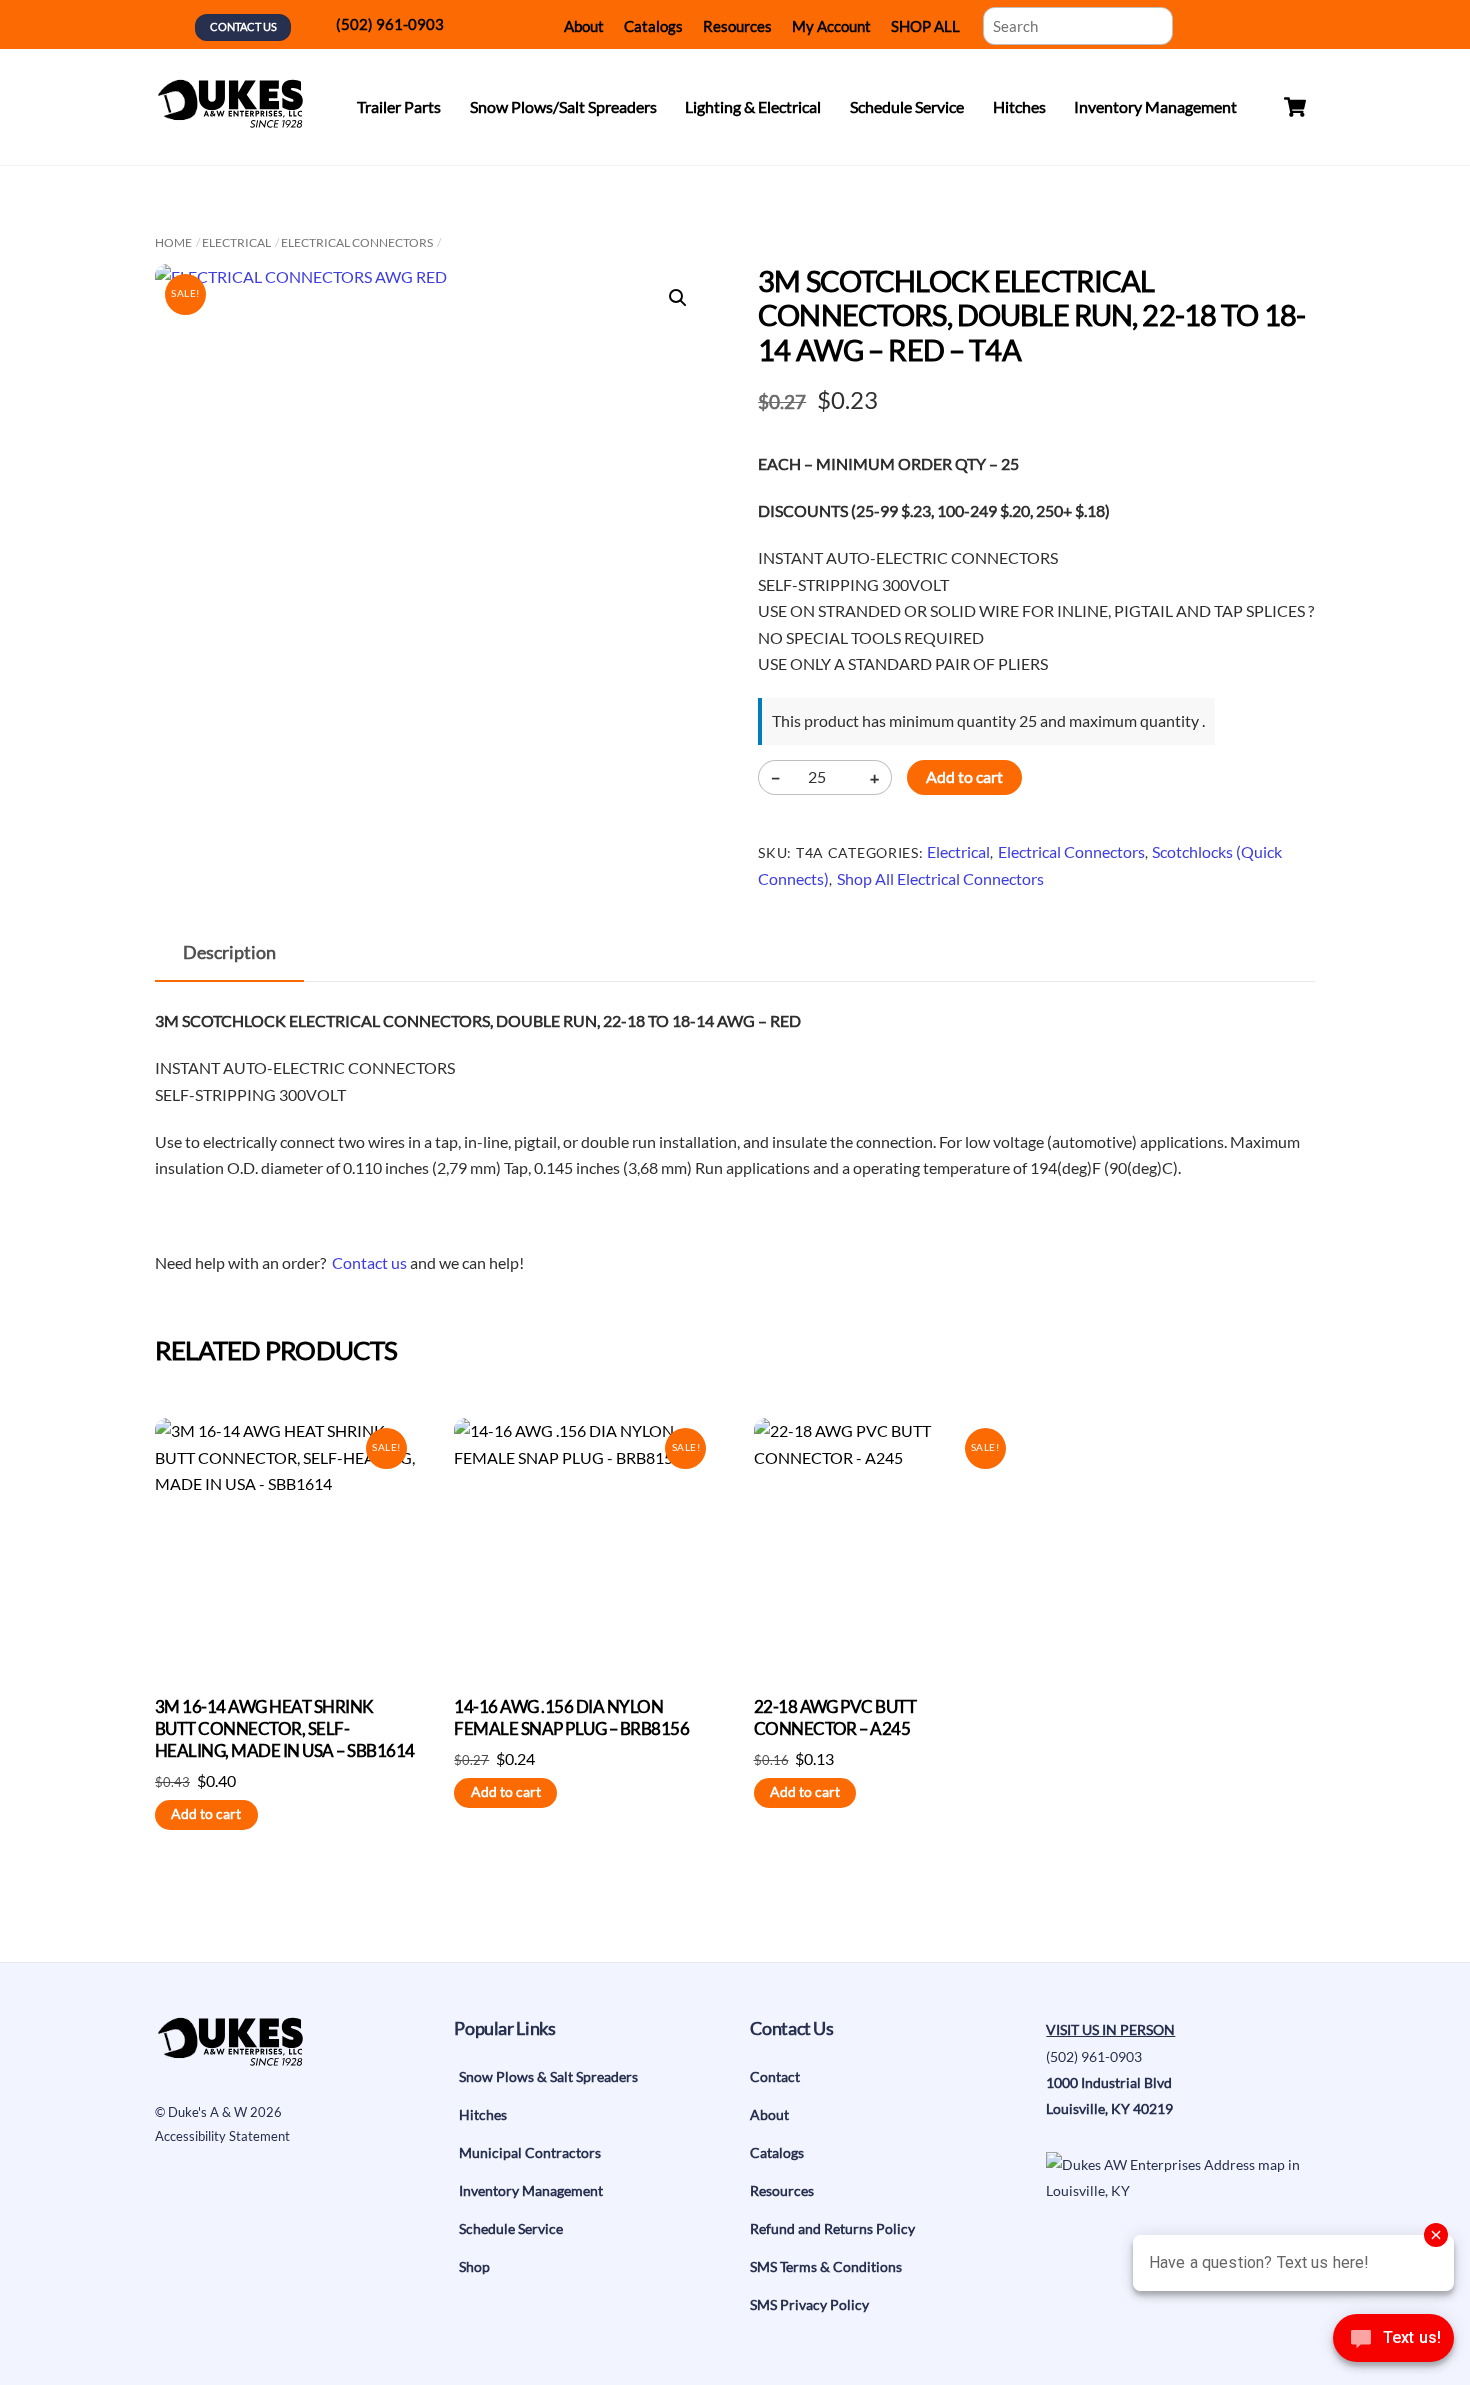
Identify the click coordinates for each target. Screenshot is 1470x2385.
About (584, 26)
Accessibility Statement (222, 2136)
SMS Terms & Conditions (826, 2266)
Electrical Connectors (357, 242)
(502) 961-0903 (390, 24)
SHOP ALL (925, 26)
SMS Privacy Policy (809, 2304)
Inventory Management (1155, 106)
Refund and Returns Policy (832, 2228)
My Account (831, 26)
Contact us (369, 1262)
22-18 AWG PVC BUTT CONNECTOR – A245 (835, 1717)
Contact (775, 2076)
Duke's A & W (207, 2112)
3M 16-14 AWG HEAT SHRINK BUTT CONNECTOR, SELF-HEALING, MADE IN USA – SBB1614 (285, 1728)
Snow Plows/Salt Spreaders (563, 106)
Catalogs (653, 26)
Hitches (1019, 106)
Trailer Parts (399, 106)
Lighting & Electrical (753, 106)
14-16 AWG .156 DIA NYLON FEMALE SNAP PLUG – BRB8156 (571, 1717)
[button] (678, 298)
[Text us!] (1393, 2343)
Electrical (236, 242)
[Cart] (1295, 107)
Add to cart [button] (206, 1814)
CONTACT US (243, 26)
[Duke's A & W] (230, 118)
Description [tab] (229, 952)
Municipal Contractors (530, 2152)
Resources (737, 26)
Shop (474, 2266)
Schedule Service (907, 106)
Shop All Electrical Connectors (940, 878)
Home (173, 242)
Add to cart (964, 776)
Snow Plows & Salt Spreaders (548, 2076)
